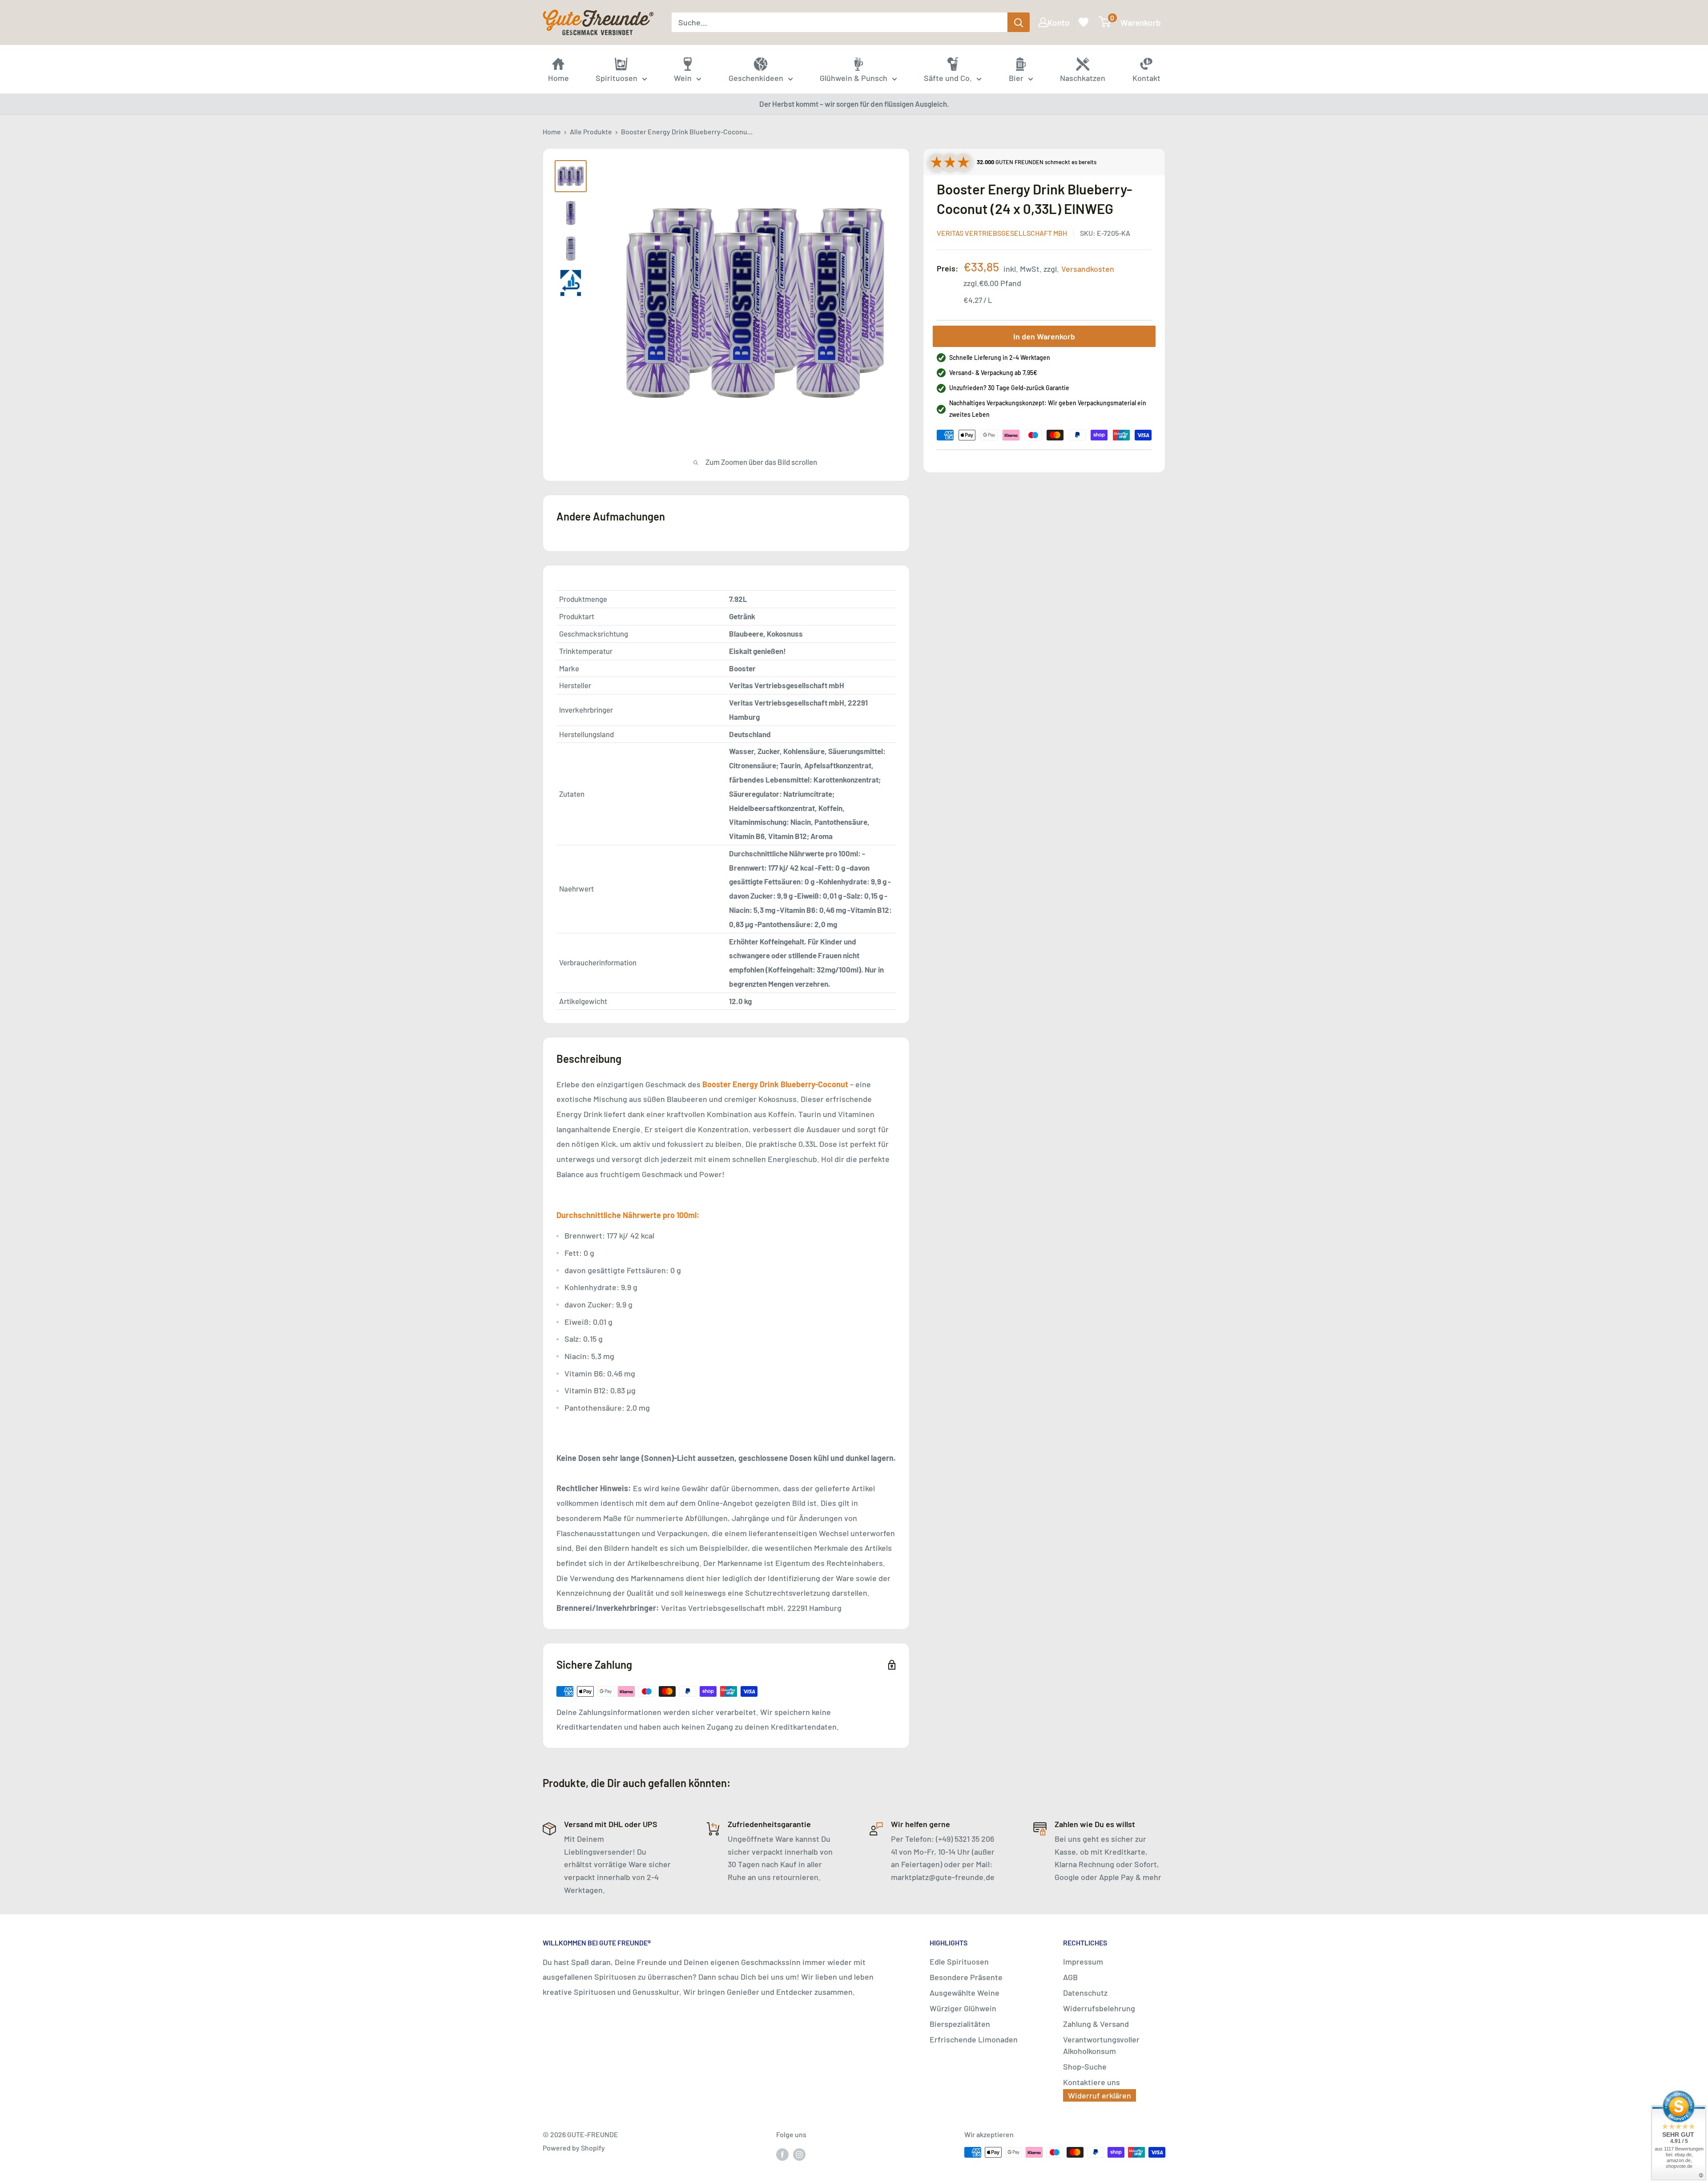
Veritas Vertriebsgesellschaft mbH (1002, 233)
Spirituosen (616, 78)
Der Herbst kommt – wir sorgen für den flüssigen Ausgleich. (854, 104)
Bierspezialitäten (960, 2024)
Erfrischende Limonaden (974, 2039)
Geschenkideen (756, 78)
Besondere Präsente (966, 1977)
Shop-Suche (1085, 2066)
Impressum (1083, 1961)
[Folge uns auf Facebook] (782, 2154)
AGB (1070, 1977)
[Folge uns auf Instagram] (799, 2154)
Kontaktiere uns (1092, 2082)
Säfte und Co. (948, 78)
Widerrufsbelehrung (1099, 2008)
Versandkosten (1088, 269)
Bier (1016, 78)
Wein (683, 78)
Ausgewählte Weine (965, 1993)
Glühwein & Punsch (854, 78)
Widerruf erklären (1100, 2095)
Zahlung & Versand (1096, 2024)
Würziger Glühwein (963, 2008)
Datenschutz (1085, 1993)
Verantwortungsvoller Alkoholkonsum (1101, 2045)
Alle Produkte (591, 131)
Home (552, 131)
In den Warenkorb (1044, 336)
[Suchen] (1019, 22)
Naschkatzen (1083, 78)
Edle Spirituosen (959, 1961)
